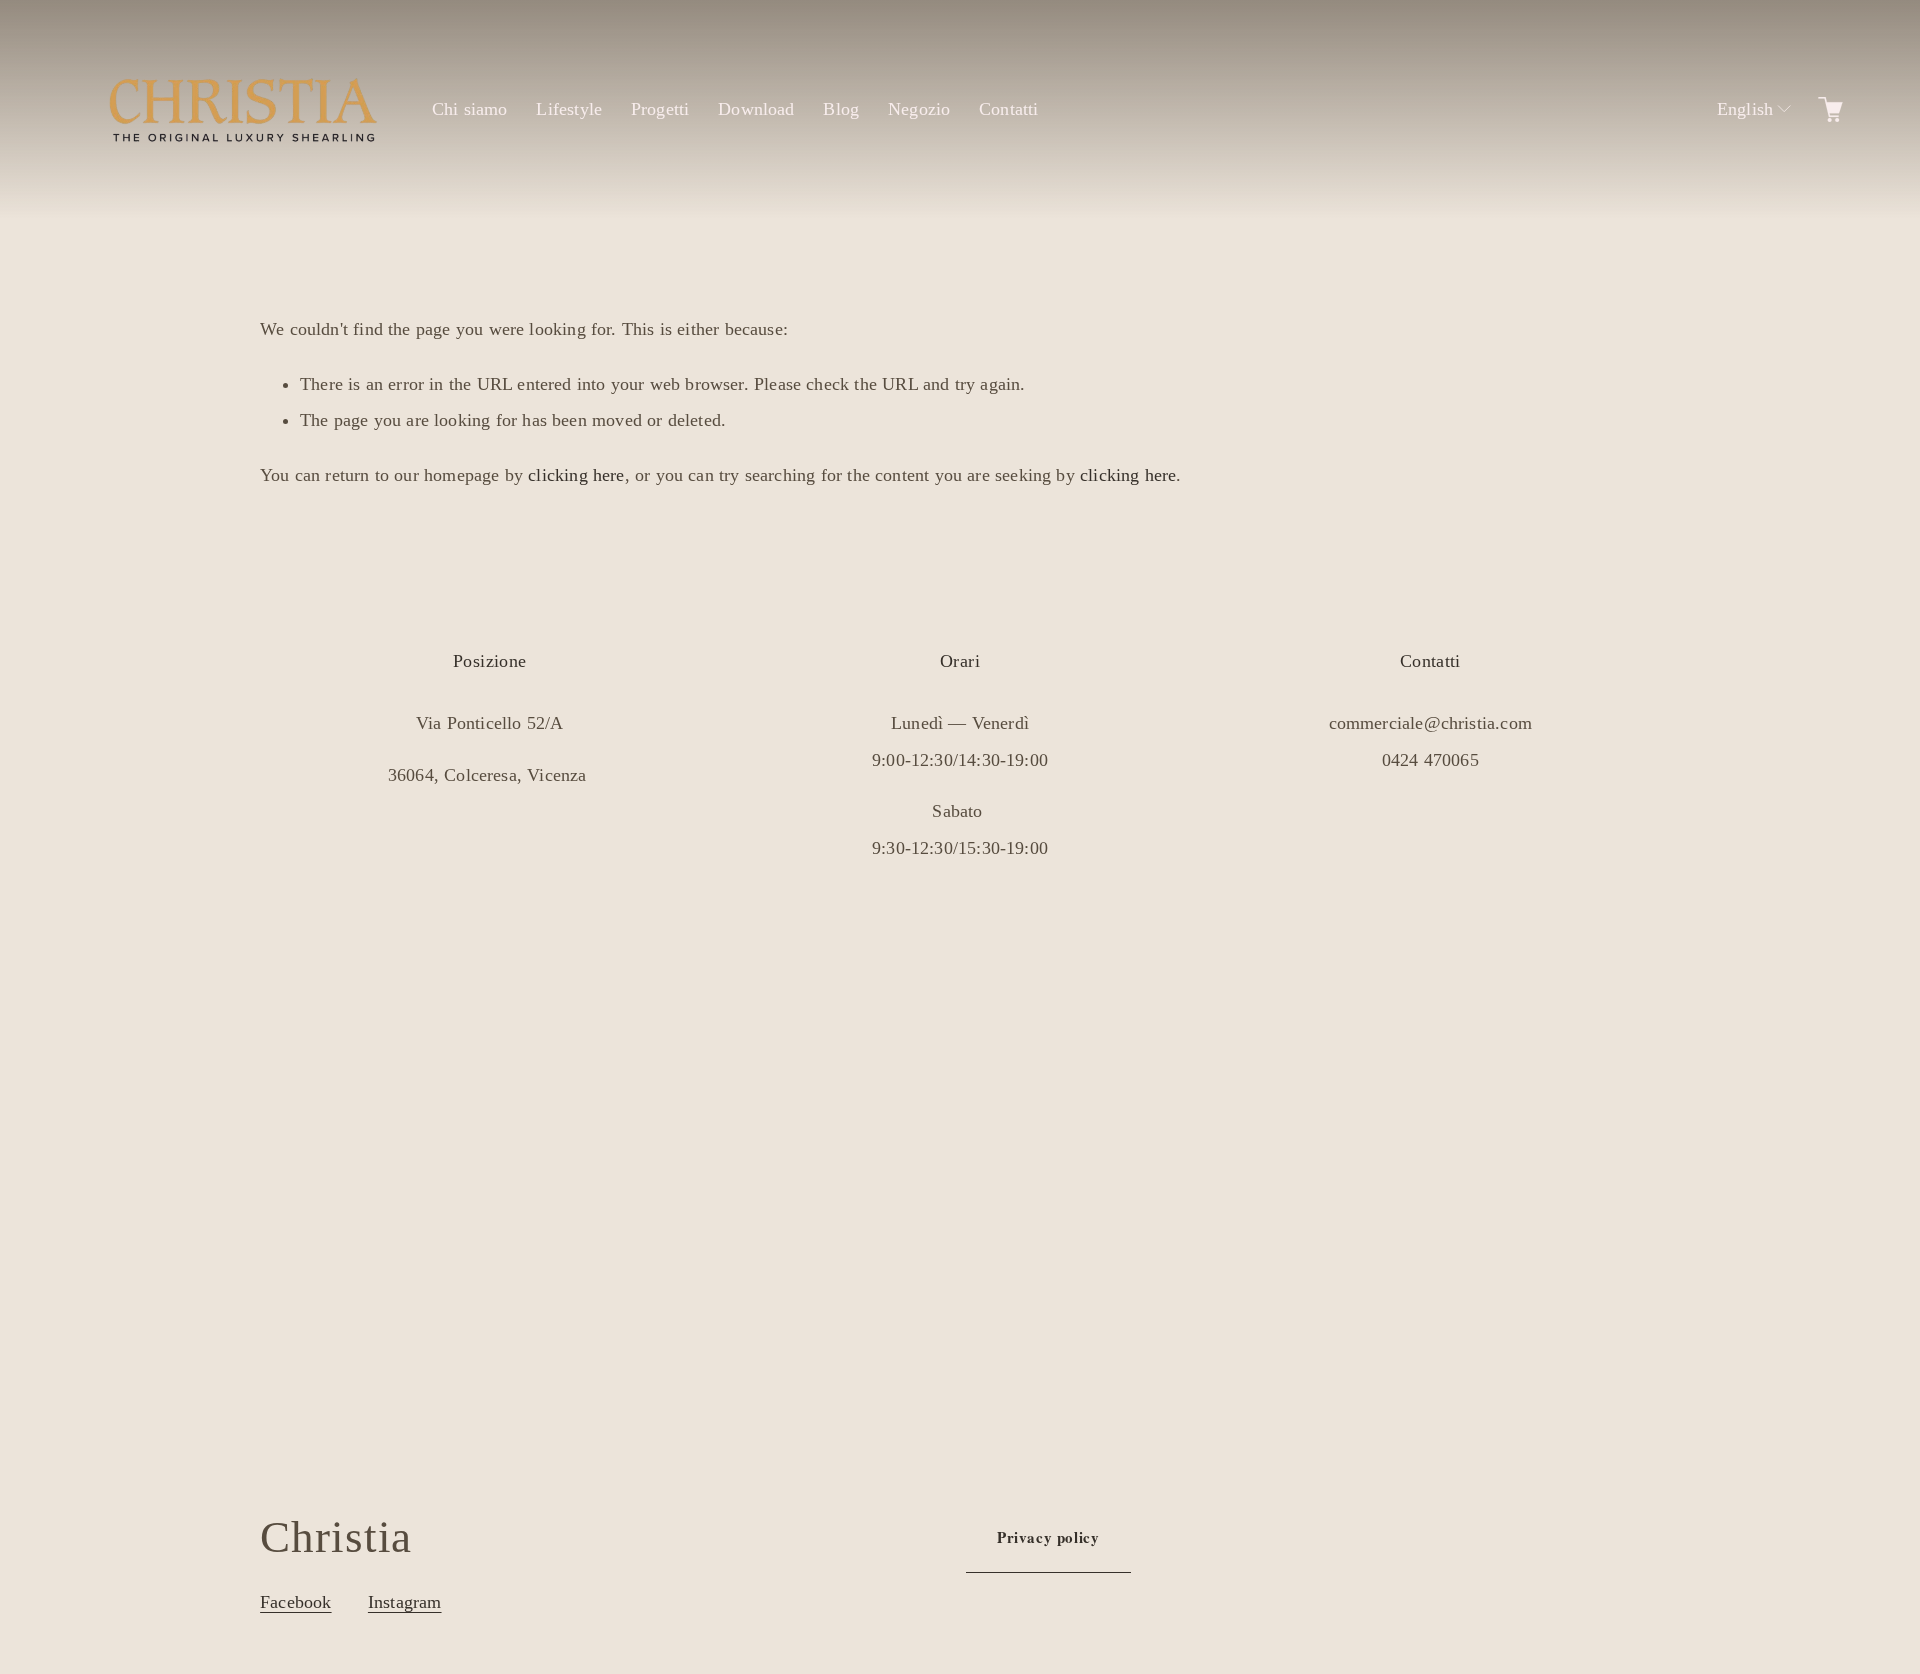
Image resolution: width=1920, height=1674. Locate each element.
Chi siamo (470, 109)
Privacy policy (1048, 1537)
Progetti (660, 109)
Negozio (919, 109)
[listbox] (1743, 109)
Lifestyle (569, 109)
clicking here (576, 475)
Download (756, 109)
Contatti (1008, 109)
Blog (841, 109)
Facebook (295, 1602)
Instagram (405, 1602)
